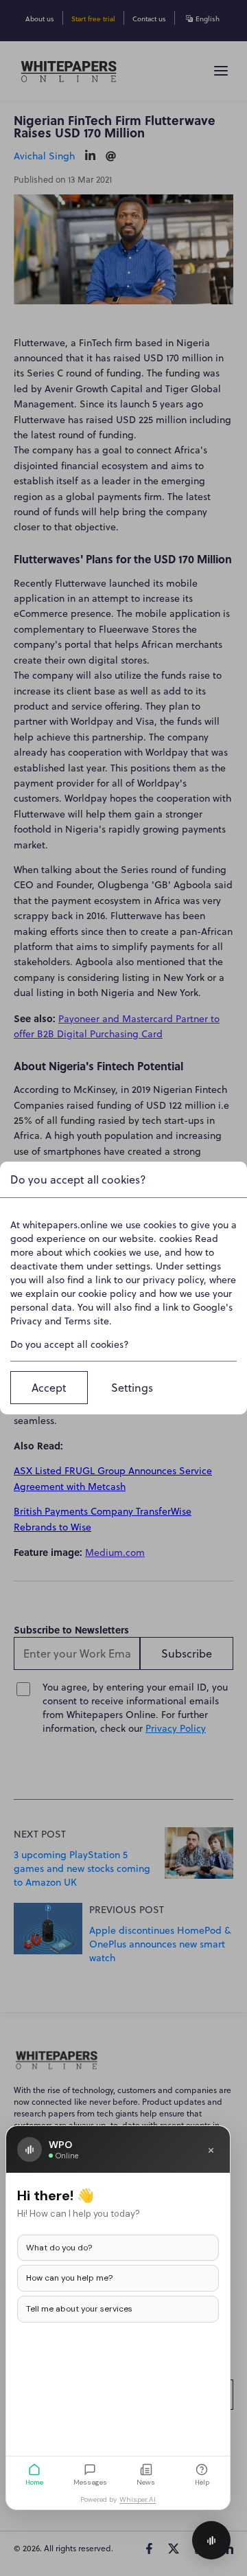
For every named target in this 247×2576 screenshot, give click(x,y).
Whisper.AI (138, 2499)
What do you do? (59, 2248)
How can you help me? (69, 2278)
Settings (132, 1388)
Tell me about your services (79, 2309)
